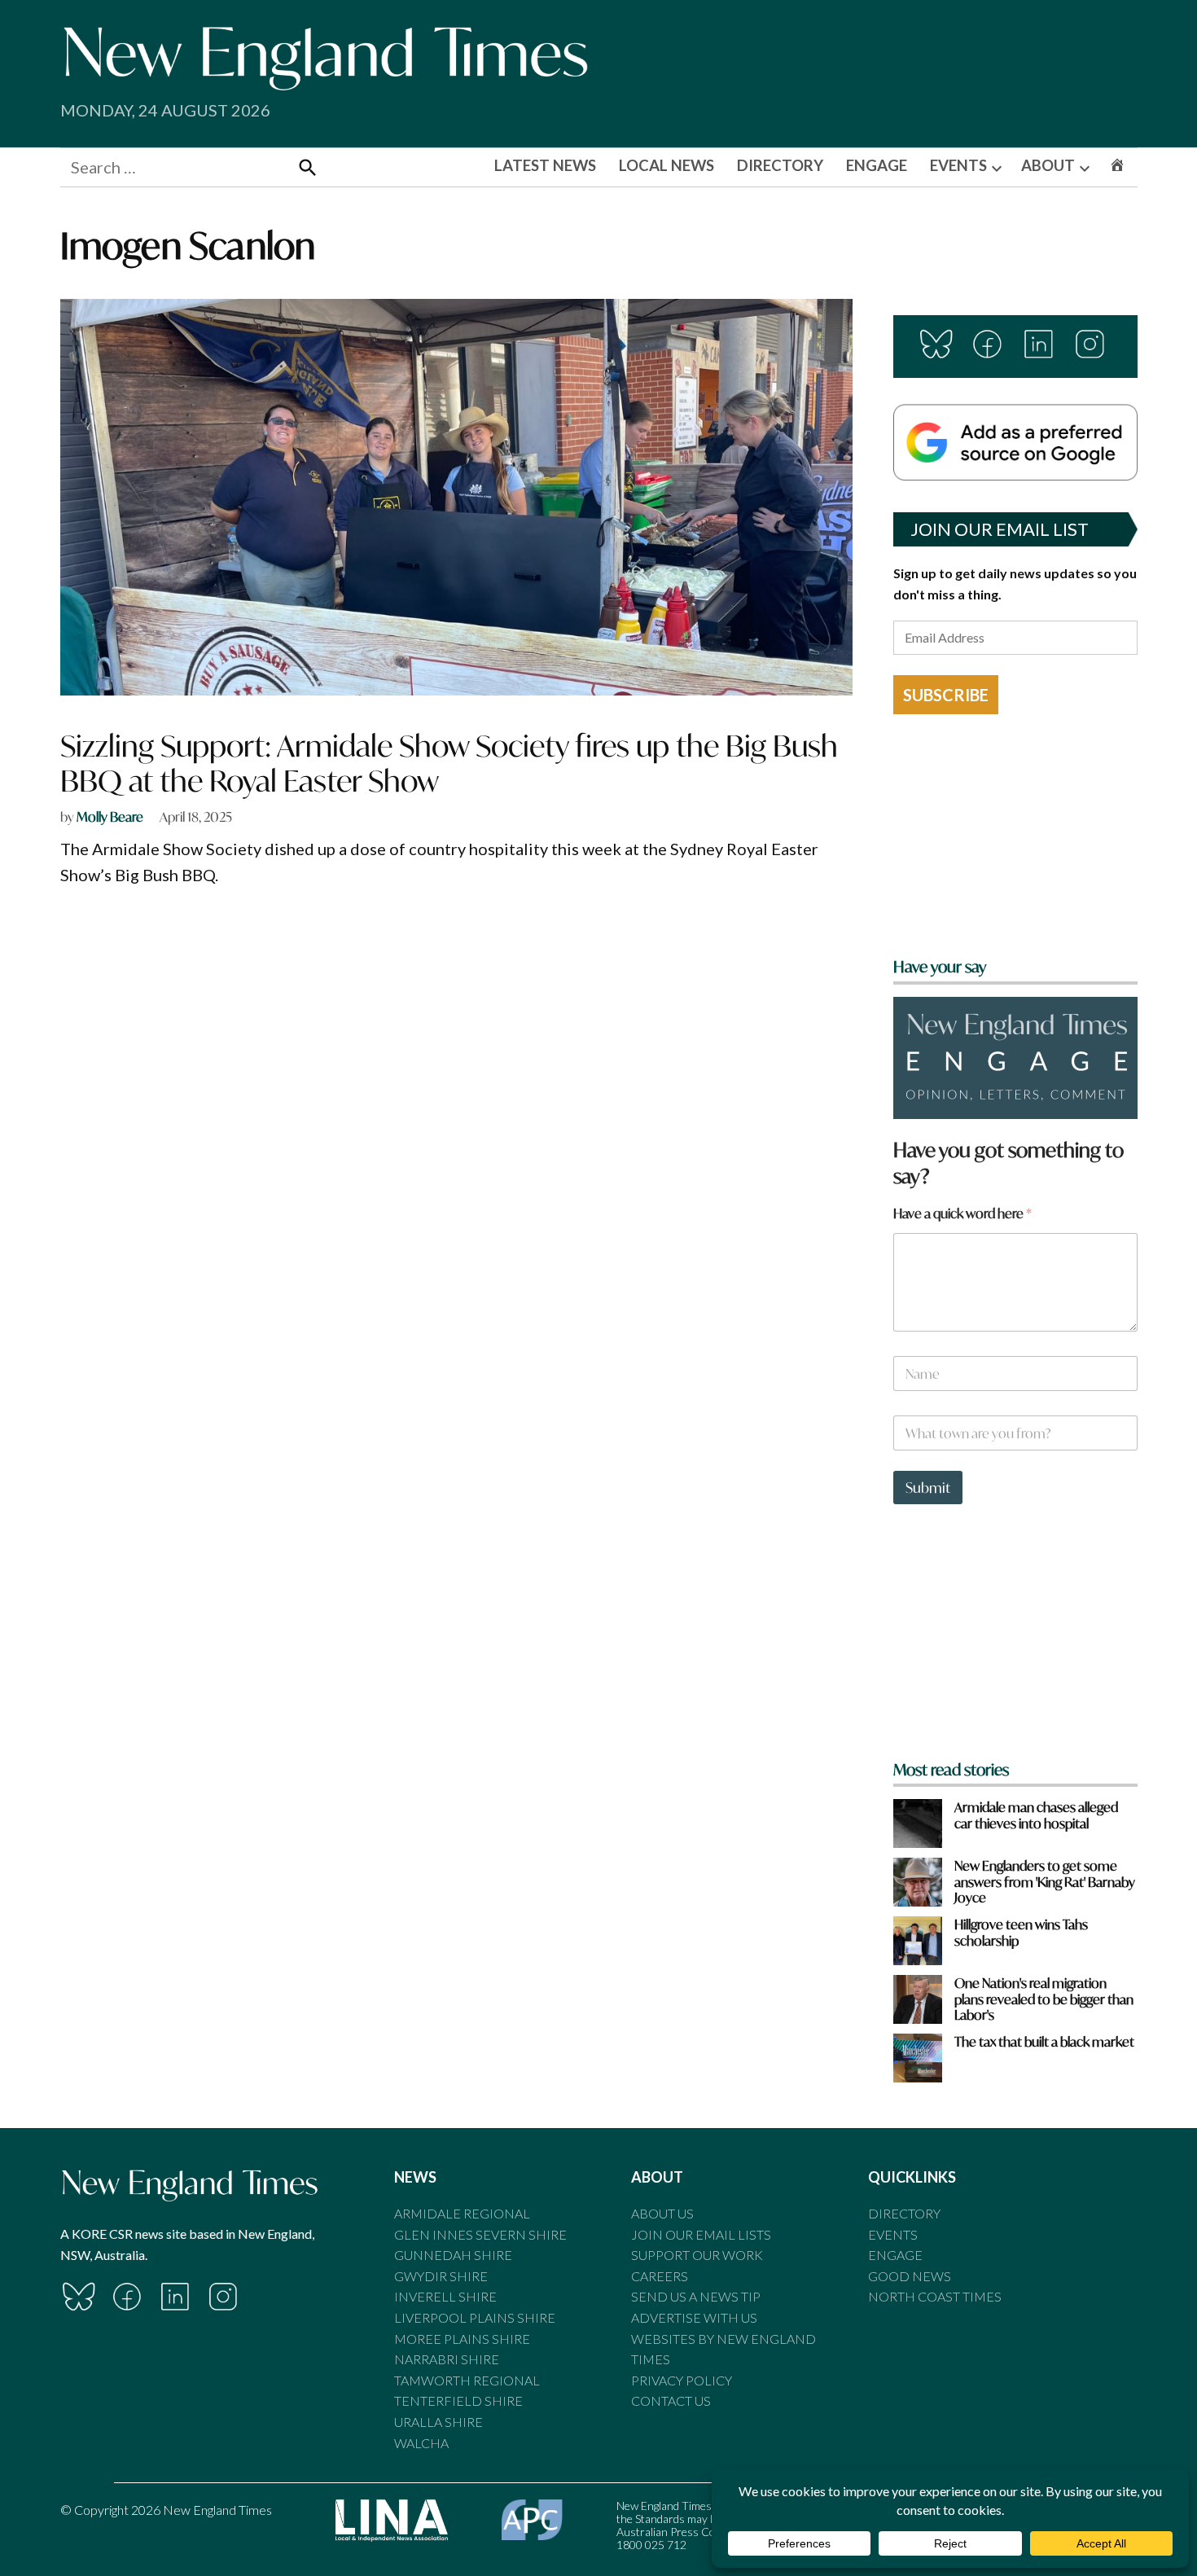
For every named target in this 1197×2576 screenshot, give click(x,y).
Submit (928, 1488)
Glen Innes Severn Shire (480, 2234)
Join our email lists (701, 2234)
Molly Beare (110, 816)
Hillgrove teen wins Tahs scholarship (1021, 1932)
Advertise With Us (694, 2317)
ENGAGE (877, 165)
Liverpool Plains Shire (475, 2317)
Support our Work (697, 2255)
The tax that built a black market (1044, 2041)
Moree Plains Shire (462, 2339)
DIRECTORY (780, 165)
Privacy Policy (682, 2380)
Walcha (421, 2443)
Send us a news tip (696, 2296)
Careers (660, 2276)
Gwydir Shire (441, 2276)
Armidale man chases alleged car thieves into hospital (1036, 1815)
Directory (904, 2213)
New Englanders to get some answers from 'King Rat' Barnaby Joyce (1045, 1881)
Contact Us (671, 2400)
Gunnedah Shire (453, 2255)
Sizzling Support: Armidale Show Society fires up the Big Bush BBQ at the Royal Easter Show (449, 763)
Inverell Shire (445, 2296)
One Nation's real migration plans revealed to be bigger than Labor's (1044, 1999)
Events (893, 2234)
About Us (662, 2213)
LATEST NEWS (545, 165)
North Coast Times (935, 2296)
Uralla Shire (438, 2422)
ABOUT (1048, 165)
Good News (910, 2276)
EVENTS (958, 165)
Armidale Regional (462, 2213)
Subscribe (946, 695)
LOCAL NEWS (666, 165)
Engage (895, 2255)
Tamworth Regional (467, 2380)
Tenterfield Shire (458, 2400)
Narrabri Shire (447, 2359)
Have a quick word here (962, 1213)
